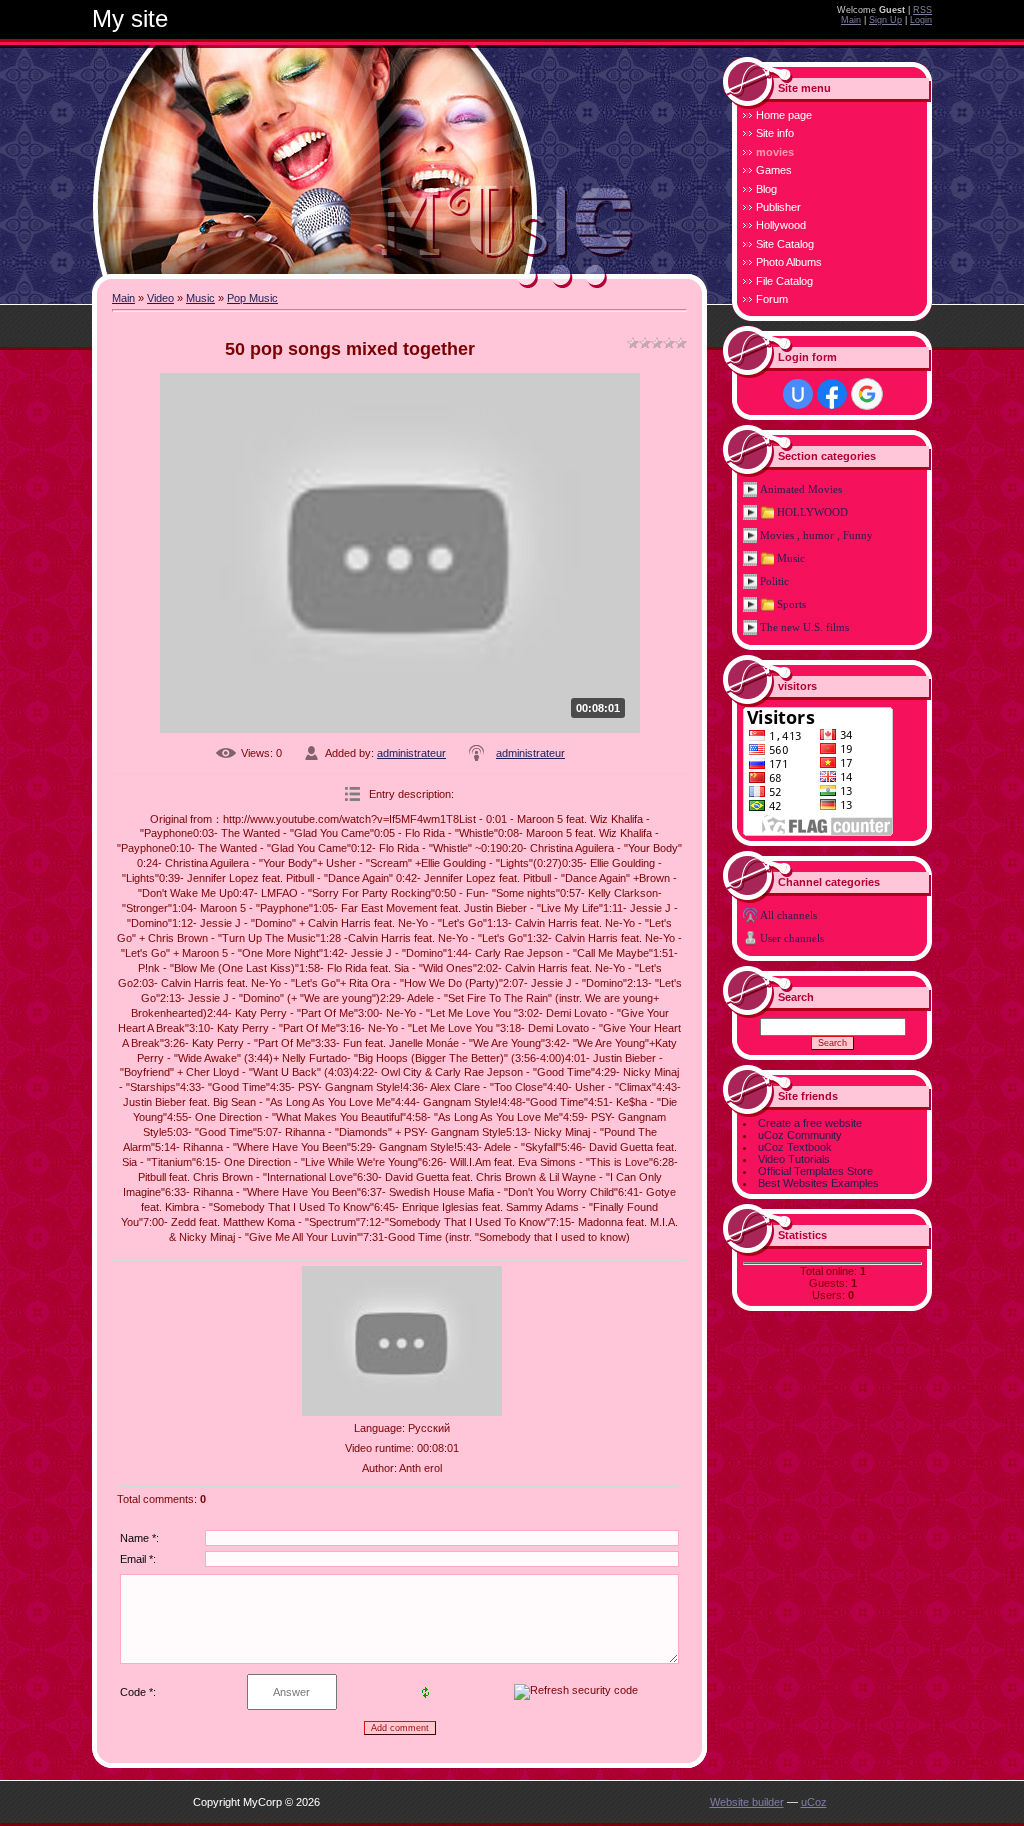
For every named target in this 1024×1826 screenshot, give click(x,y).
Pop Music (252, 298)
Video (160, 298)
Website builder (747, 1802)
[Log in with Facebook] (832, 394)
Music (200, 298)
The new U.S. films (804, 627)
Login (921, 20)
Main (851, 20)
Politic (774, 581)
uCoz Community (800, 1135)
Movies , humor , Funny (816, 535)
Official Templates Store (815, 1171)
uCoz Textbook (795, 1147)
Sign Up (885, 20)
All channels (788, 915)
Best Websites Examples (818, 1183)
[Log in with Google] (867, 394)
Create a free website (810, 1123)
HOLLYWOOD (812, 512)
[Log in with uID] (798, 394)
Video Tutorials (794, 1159)
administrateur (411, 753)
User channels (792, 938)
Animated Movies (801, 489)
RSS (922, 10)
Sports (791, 604)
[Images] (402, 1341)
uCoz (814, 1802)
